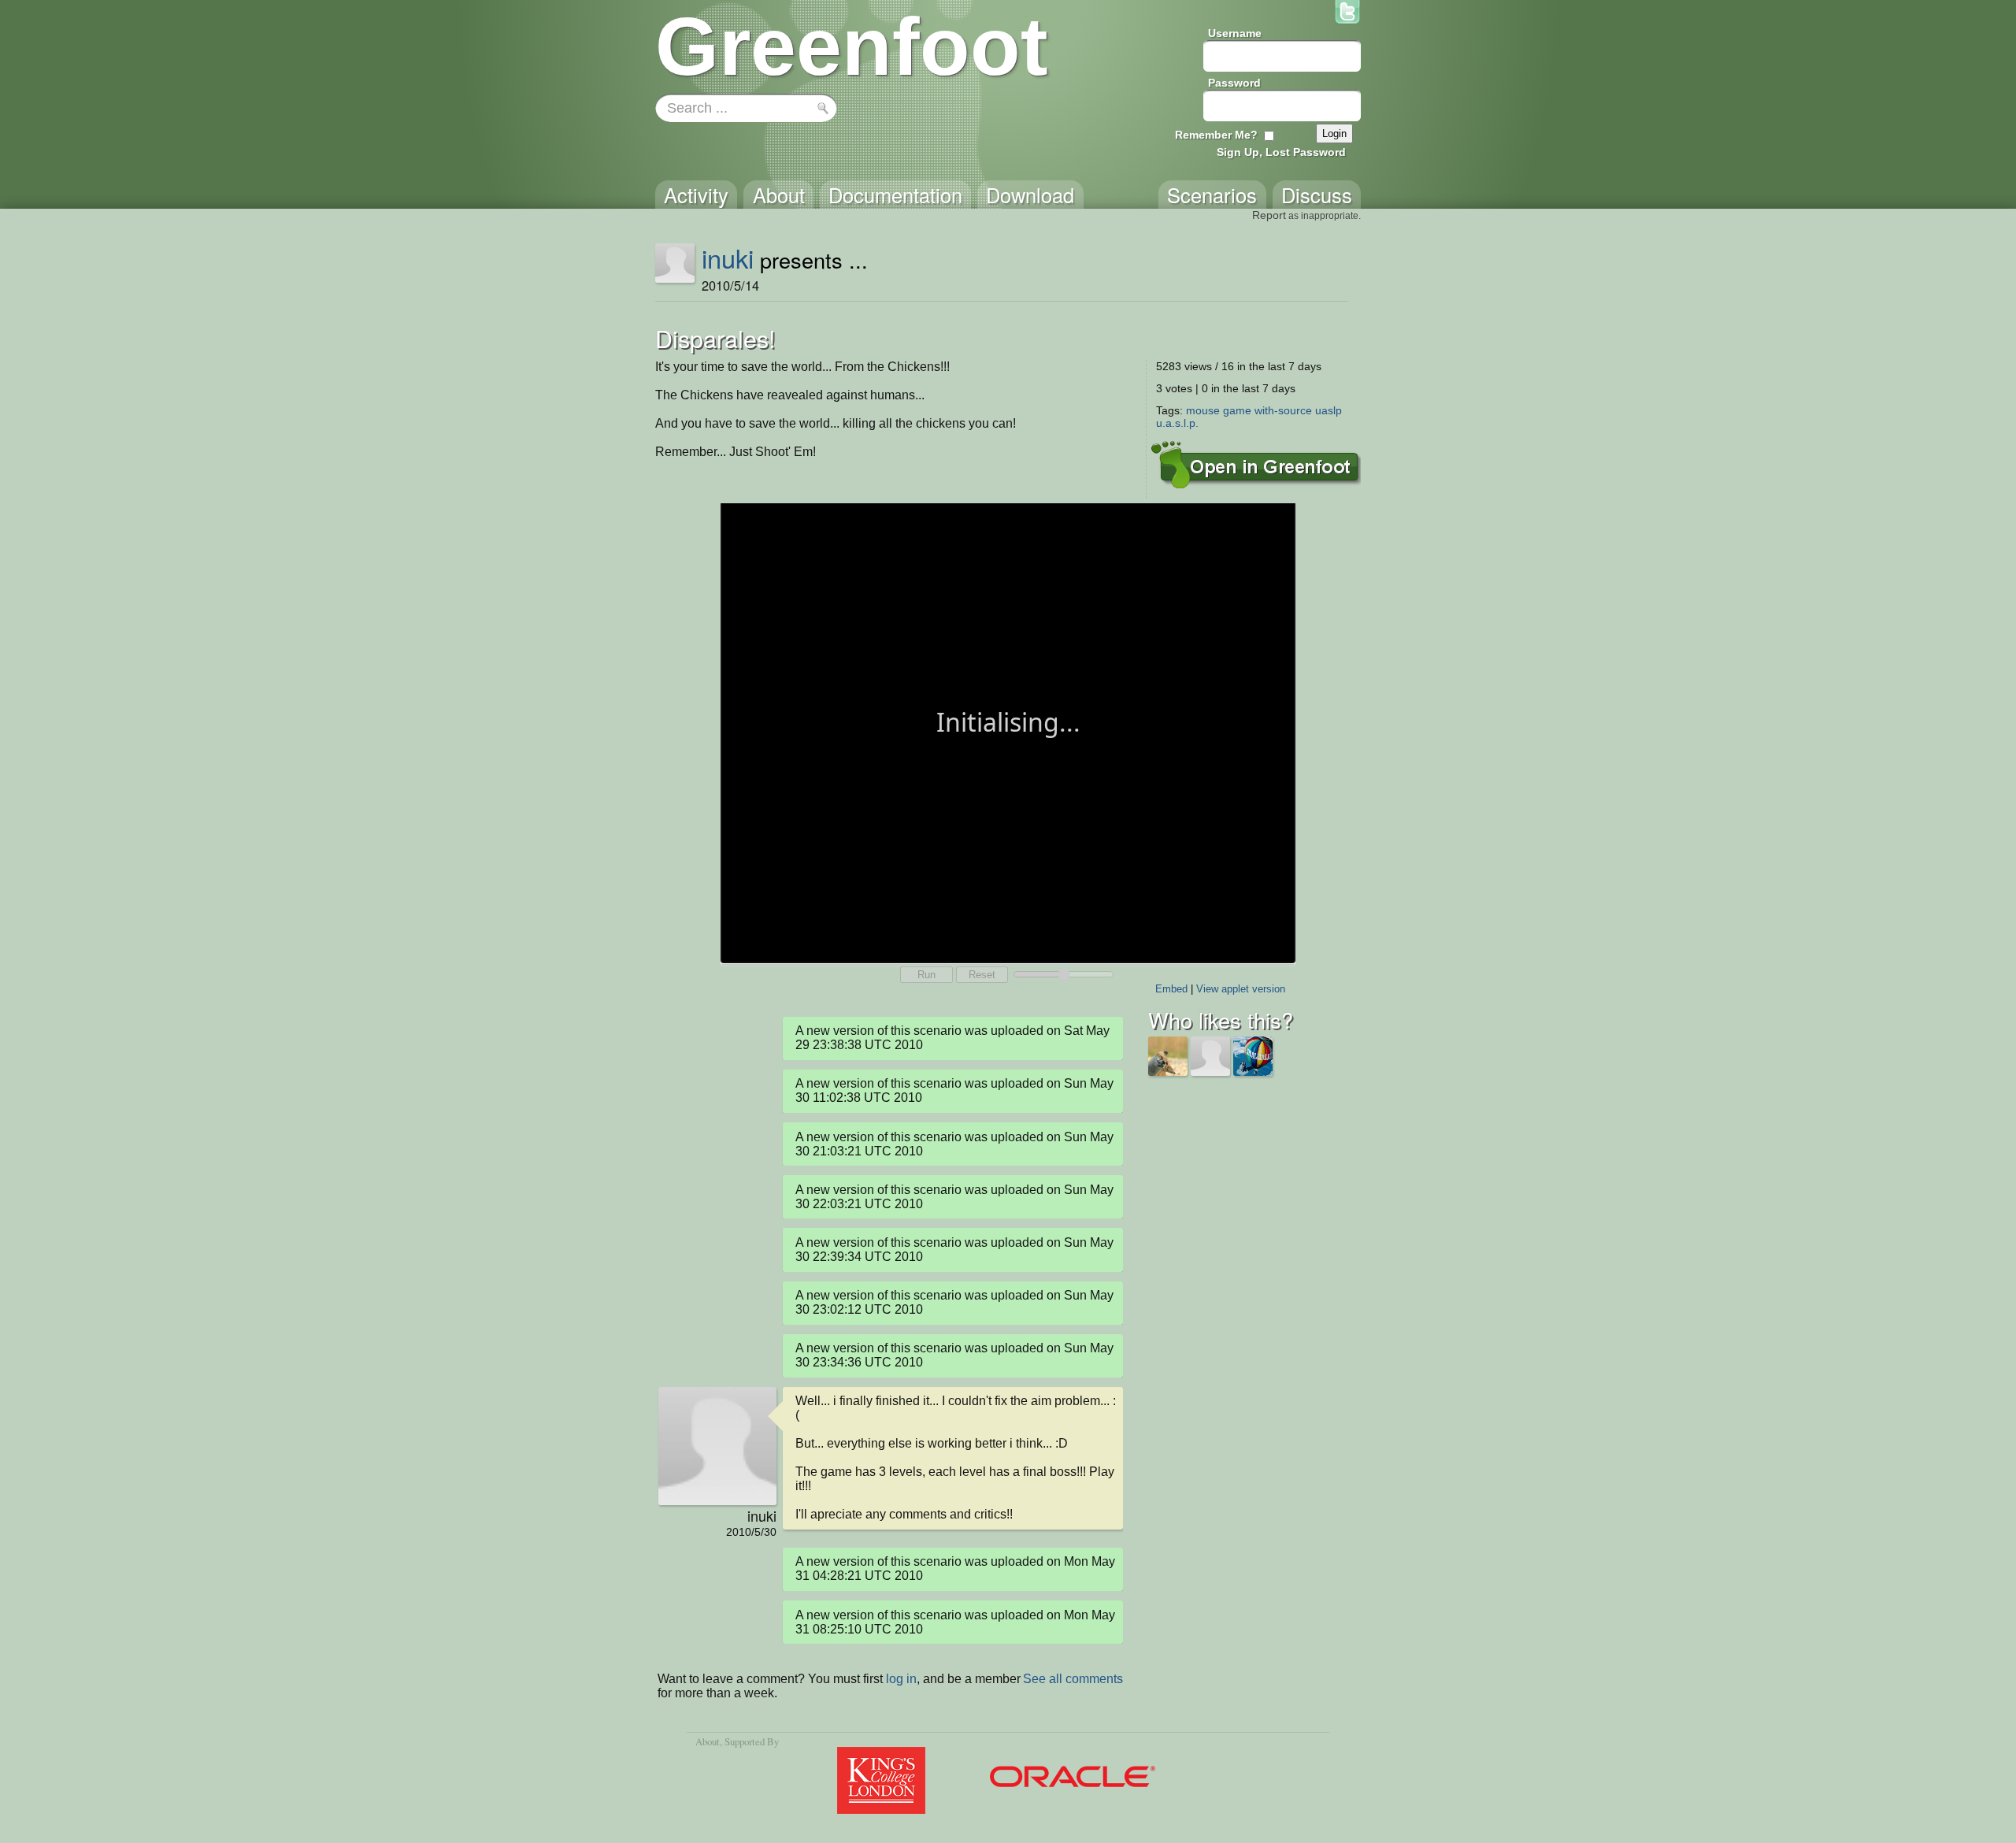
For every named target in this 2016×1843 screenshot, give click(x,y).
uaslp (1329, 410)
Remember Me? (1216, 135)
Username (1235, 33)
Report (1269, 215)
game (1237, 410)
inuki (728, 258)
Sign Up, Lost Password (1281, 152)
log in (901, 1679)
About (708, 1741)
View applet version (1241, 989)
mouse (1203, 410)
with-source (1283, 410)
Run (926, 975)
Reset (982, 975)
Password (1234, 83)
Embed (1171, 989)
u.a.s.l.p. (1177, 423)
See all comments (1073, 1679)
